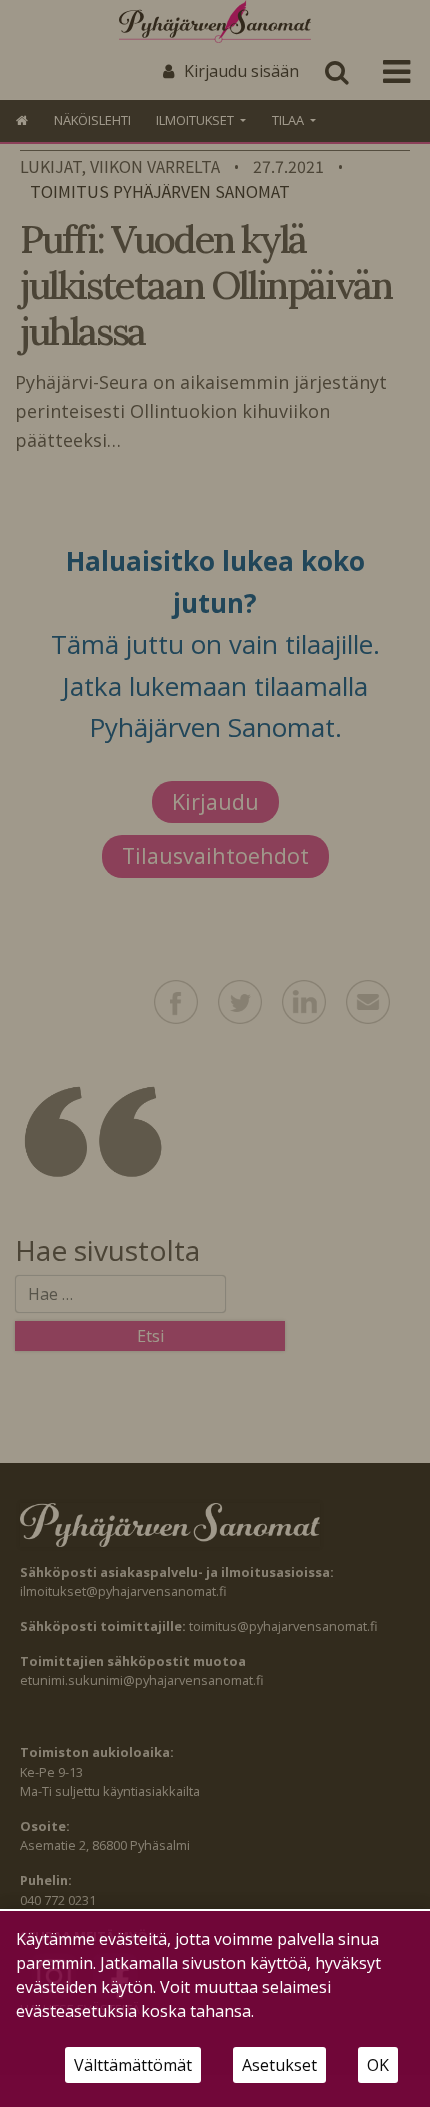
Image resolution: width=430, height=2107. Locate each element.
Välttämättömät (133, 2065)
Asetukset (279, 2065)
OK (378, 2065)
